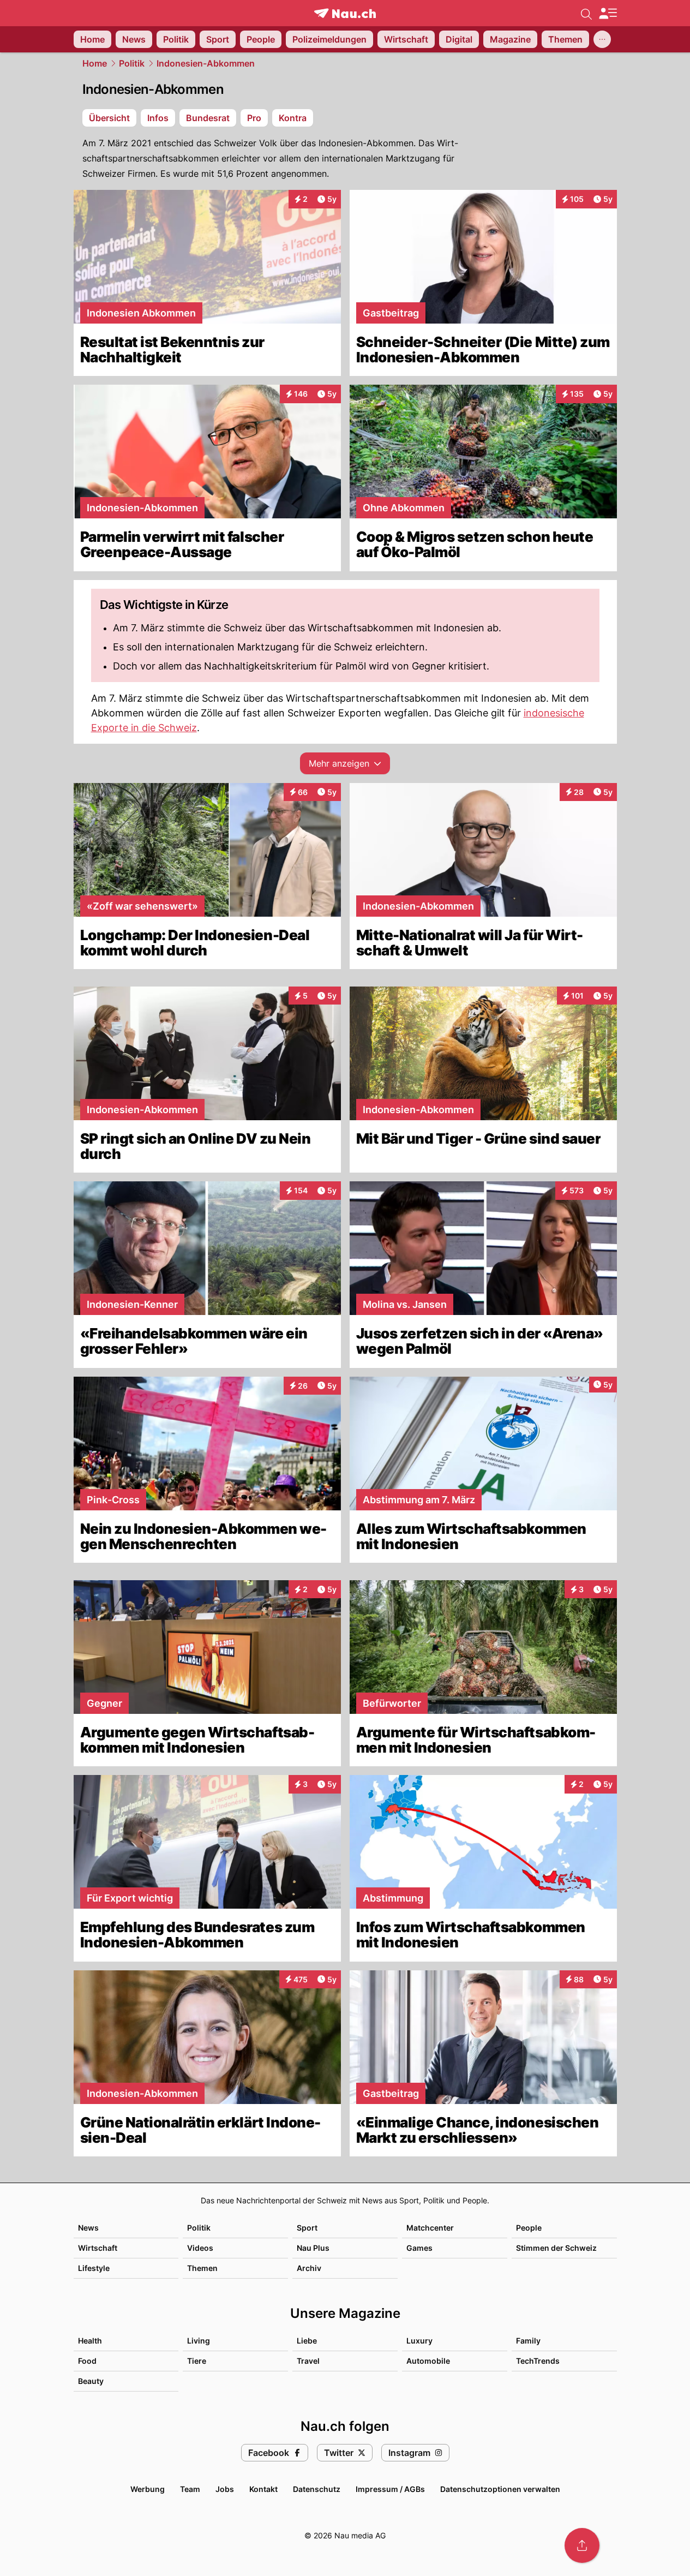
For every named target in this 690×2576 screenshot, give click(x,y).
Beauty (91, 2381)
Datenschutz (317, 2489)
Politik (132, 63)
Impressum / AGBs (390, 2489)
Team (190, 2489)
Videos (200, 2248)
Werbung (148, 2489)
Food (87, 2361)
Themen (202, 2268)
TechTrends (538, 2361)
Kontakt (263, 2489)
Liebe (307, 2341)
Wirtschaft (98, 2248)
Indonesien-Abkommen (206, 63)
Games (419, 2248)
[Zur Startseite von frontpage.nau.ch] (345, 13)
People (529, 2228)
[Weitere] (602, 39)
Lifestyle (94, 2268)
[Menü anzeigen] (608, 13)
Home (95, 63)
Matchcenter (430, 2228)
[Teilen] (582, 2545)
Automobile (428, 2361)
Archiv (309, 2268)
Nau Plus (313, 2248)
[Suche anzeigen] (586, 13)
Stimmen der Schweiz (556, 2248)
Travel (308, 2361)
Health (90, 2341)
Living (199, 2341)
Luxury (419, 2341)
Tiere (197, 2361)
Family (528, 2341)
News (88, 2228)
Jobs (225, 2489)
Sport (307, 2228)
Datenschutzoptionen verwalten (500, 2489)
